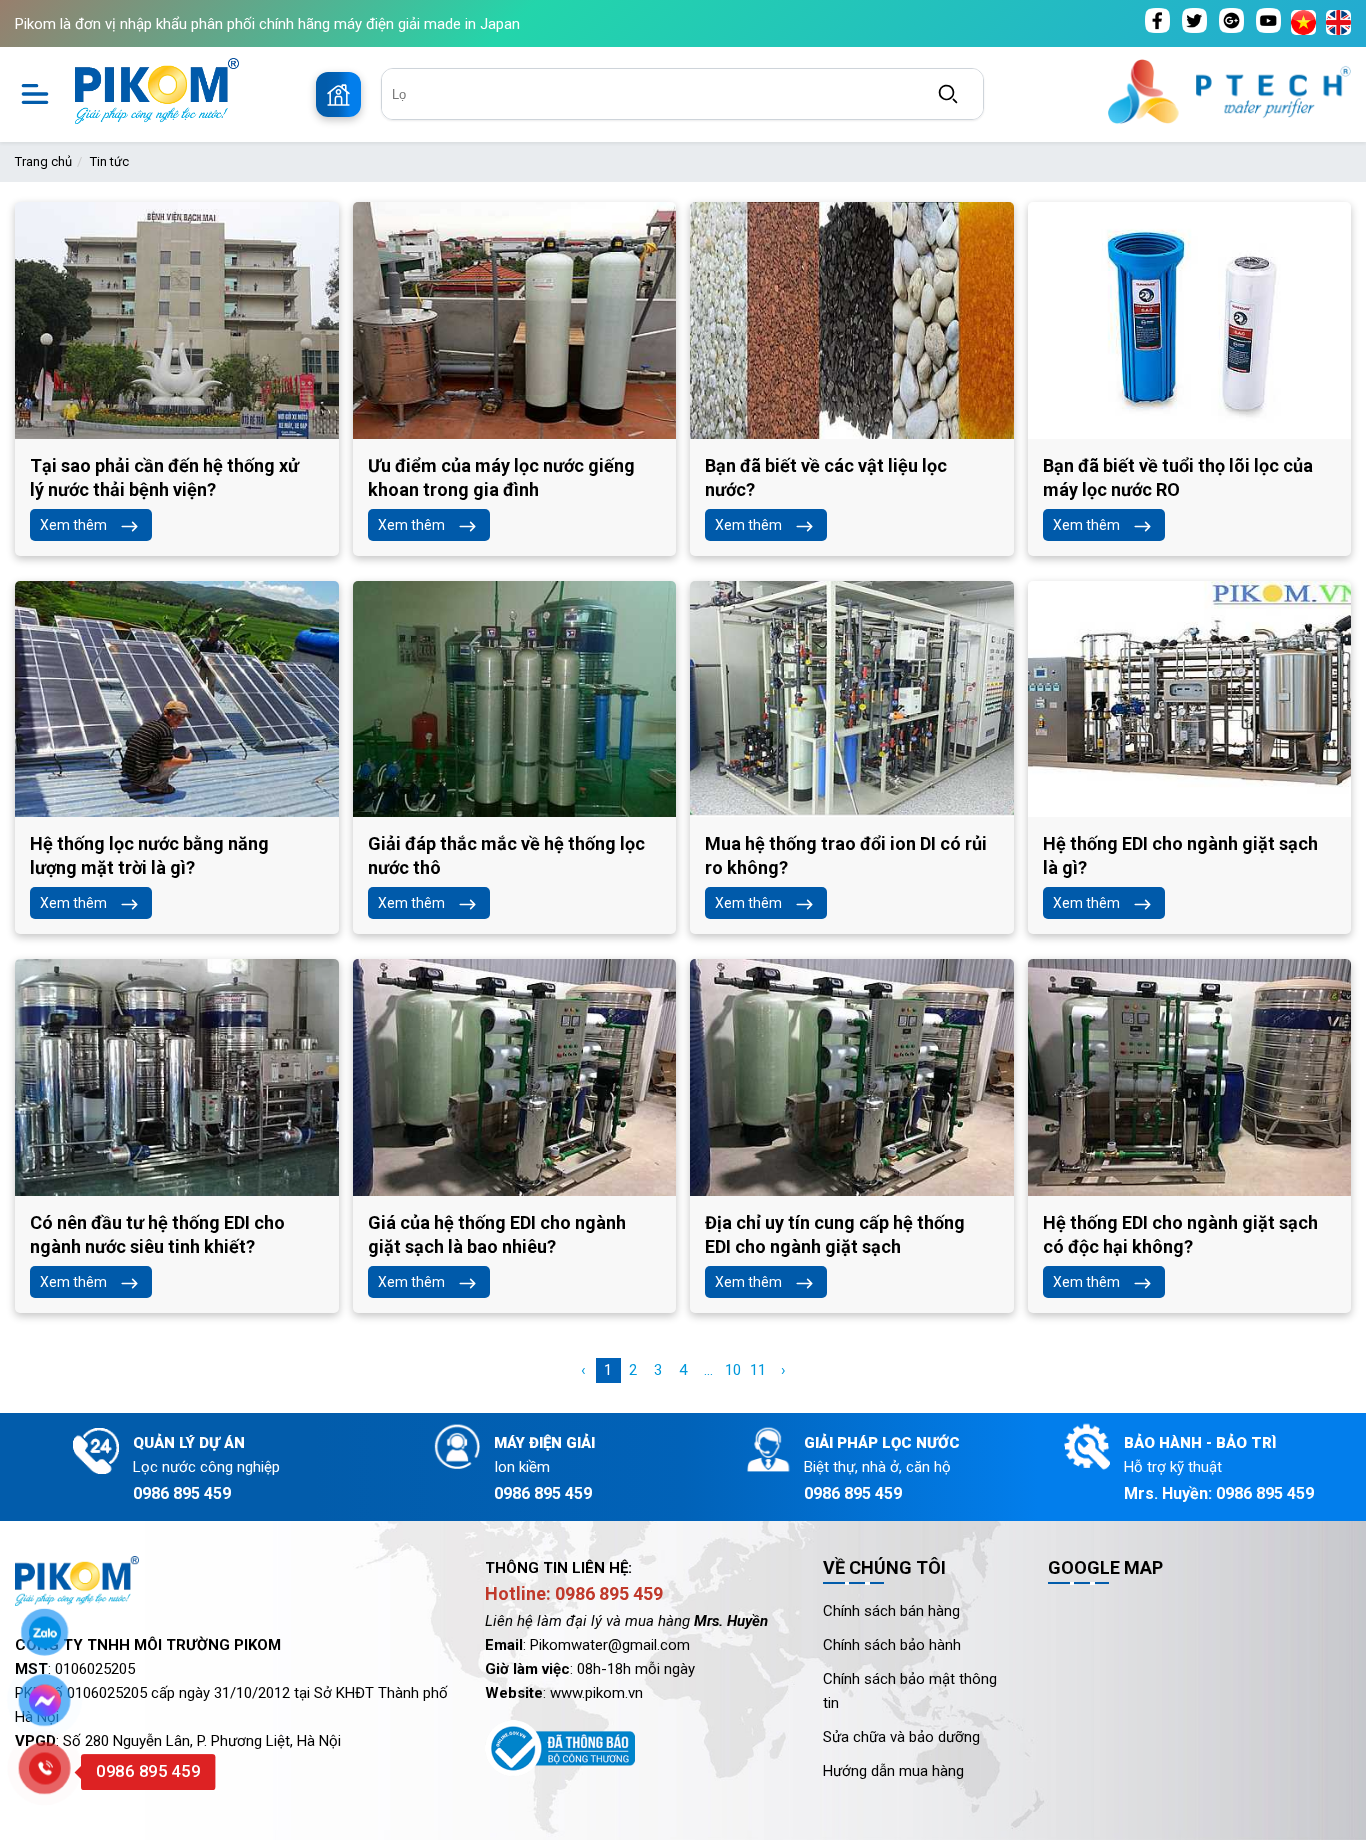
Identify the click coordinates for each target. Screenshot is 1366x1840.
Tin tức (109, 161)
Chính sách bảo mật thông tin (910, 1691)
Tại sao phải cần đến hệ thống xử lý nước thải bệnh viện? (164, 477)
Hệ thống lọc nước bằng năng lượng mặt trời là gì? (149, 855)
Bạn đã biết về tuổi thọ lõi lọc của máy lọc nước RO (1178, 477)
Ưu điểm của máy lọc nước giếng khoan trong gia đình (501, 477)
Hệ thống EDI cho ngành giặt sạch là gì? (1180, 855)
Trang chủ (43, 161)
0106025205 (95, 1669)
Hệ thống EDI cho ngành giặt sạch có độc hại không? (1180, 1234)
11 (758, 1370)
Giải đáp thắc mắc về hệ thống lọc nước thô (506, 855)
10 (733, 1370)
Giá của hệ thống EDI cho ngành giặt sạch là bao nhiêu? (497, 1234)
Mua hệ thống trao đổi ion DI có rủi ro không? (846, 855)
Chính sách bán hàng (891, 1611)
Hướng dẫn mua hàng (893, 1771)
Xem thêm (73, 525)
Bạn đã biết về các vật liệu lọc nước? (826, 477)
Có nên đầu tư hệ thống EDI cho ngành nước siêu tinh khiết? (157, 1234)
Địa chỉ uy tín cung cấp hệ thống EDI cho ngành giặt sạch (835, 1234)
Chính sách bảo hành (892, 1645)
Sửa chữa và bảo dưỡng (901, 1737)
